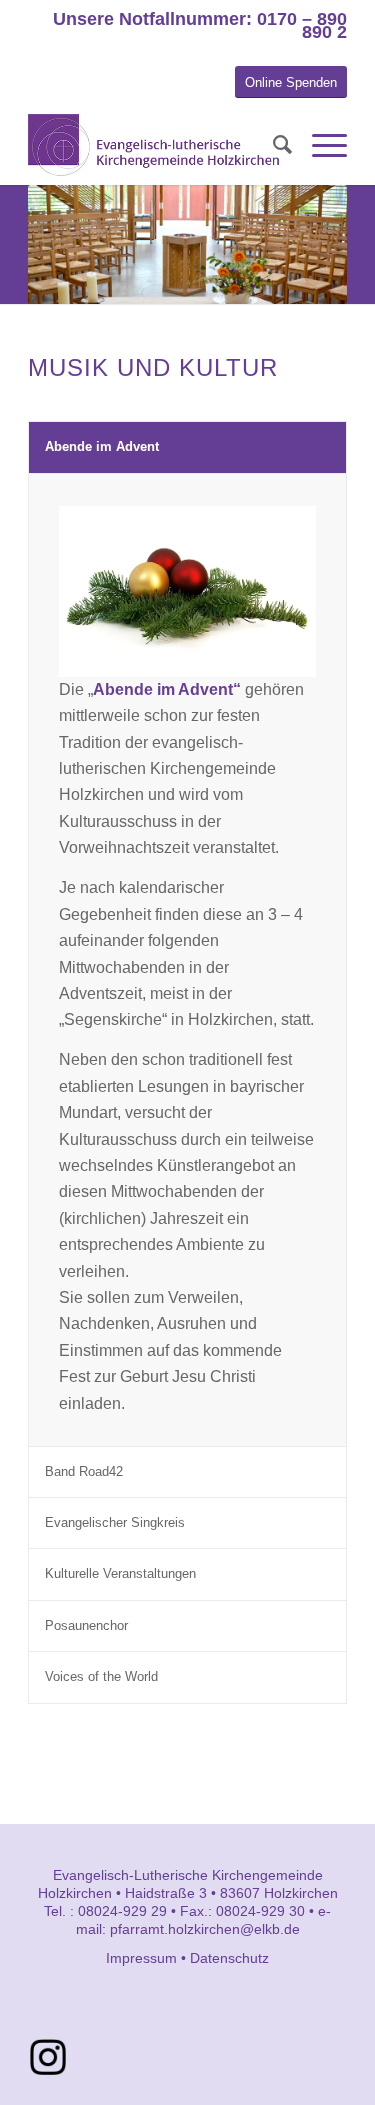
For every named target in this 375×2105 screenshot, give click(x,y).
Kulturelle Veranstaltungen (120, 1573)
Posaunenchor (86, 1625)
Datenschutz (229, 1958)
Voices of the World (101, 1676)
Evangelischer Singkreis (115, 1522)
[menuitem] (272, 145)
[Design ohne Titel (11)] (48, 2057)
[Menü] (319, 145)
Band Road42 (84, 1471)
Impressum (141, 1958)
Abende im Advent (102, 446)
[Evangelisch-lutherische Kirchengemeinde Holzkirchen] (155, 145)
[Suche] (272, 145)
